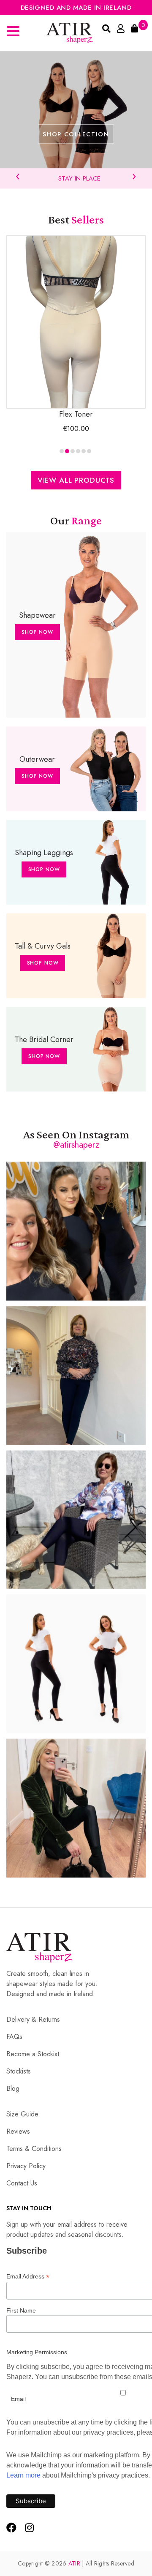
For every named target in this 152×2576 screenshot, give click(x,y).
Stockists (19, 2071)
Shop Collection (76, 134)
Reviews (18, 2131)
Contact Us (22, 2183)
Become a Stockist (33, 2054)
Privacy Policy (26, 2166)
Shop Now (37, 632)
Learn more (23, 2475)
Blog (13, 2088)
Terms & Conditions (34, 2149)
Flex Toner (76, 414)
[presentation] (18, 175)
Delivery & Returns (33, 2019)
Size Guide (22, 2114)
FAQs (14, 2037)
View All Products (76, 480)
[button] (62, 451)
